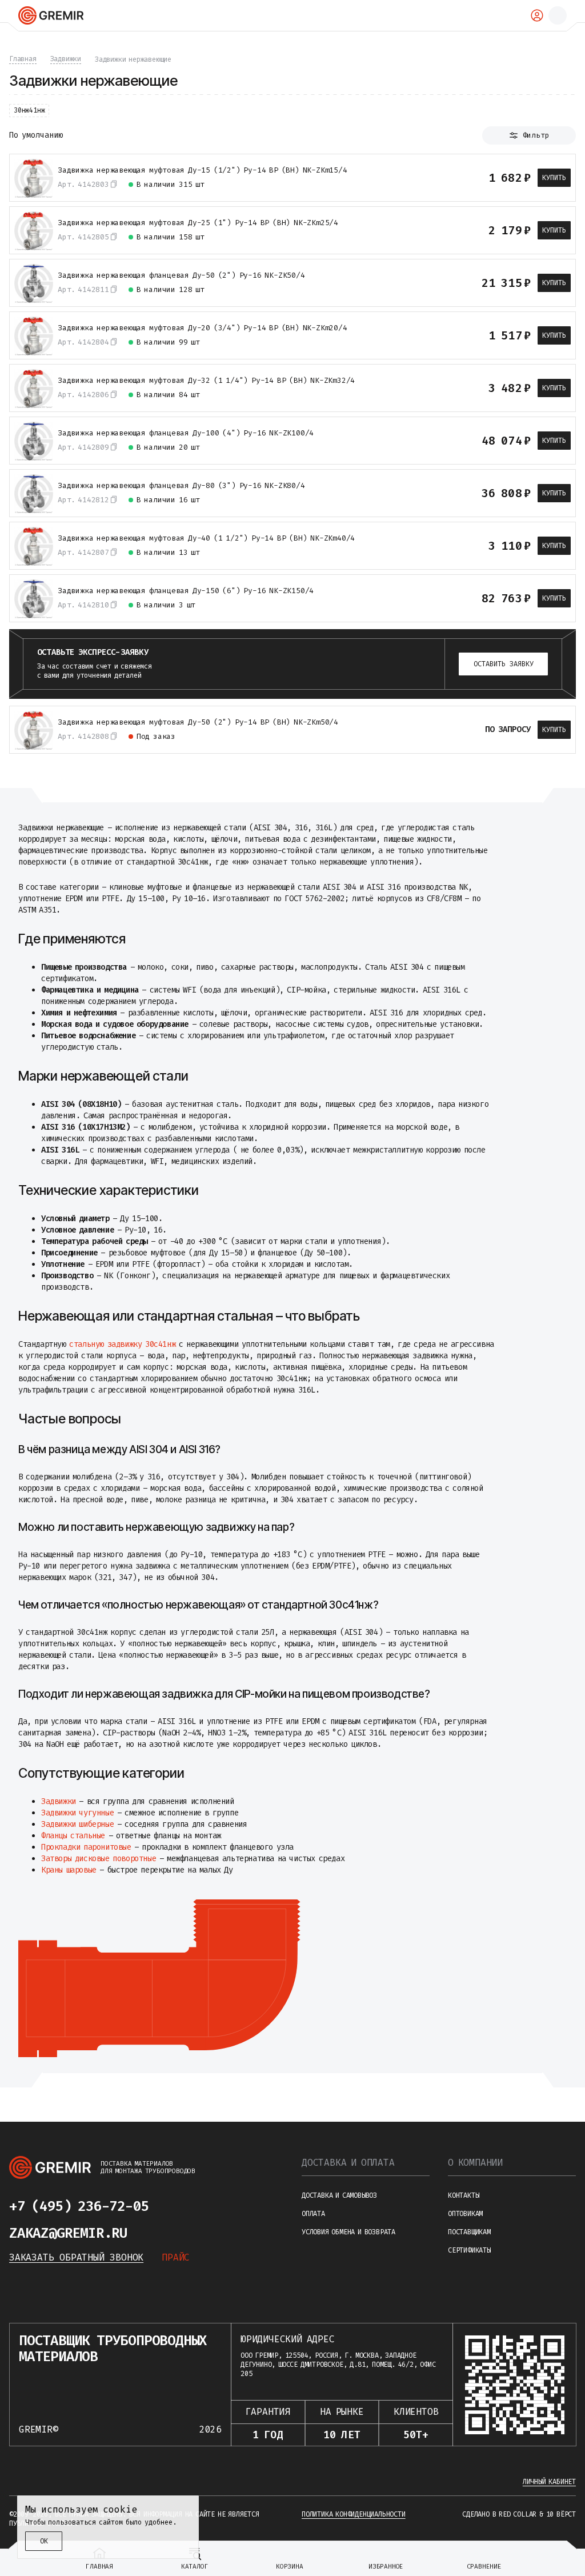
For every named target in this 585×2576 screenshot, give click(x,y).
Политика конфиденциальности (354, 2514)
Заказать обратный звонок (76, 2257)
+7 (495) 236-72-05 (79, 2206)
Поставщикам (469, 2232)
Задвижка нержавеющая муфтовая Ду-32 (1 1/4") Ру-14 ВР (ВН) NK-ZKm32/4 (206, 381)
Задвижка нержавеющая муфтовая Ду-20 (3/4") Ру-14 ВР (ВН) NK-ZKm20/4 (203, 328)
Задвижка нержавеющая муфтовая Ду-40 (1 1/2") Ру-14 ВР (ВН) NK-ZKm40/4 (206, 538)
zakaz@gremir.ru (68, 2233)
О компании (475, 2163)
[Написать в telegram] (171, 2206)
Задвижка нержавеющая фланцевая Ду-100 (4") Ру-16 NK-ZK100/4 (186, 433)
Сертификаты (469, 2250)
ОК (44, 2541)
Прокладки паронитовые (86, 1847)
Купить (554, 178)
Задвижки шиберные (77, 1824)
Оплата (313, 2214)
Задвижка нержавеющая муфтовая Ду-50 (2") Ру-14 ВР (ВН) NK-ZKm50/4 (198, 722)
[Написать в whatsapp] (194, 2206)
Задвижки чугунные (77, 1813)
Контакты (463, 2195)
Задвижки (59, 1801)
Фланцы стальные (73, 1836)
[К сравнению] (438, 178)
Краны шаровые (69, 1870)
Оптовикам (465, 2214)
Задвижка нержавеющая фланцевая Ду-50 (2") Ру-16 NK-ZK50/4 (181, 275)
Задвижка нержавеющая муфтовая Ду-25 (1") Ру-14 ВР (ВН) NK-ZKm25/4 (198, 223)
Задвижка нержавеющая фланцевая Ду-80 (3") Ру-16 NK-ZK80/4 (181, 486)
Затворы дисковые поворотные (99, 1859)
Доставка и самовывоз (339, 2195)
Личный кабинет (549, 2482)
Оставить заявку (504, 664)
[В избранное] (459, 178)
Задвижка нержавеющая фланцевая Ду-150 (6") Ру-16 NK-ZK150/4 (186, 591)
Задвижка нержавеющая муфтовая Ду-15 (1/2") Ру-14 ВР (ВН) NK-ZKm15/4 (203, 170)
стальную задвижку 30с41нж (122, 1344)
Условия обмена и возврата (348, 2232)
